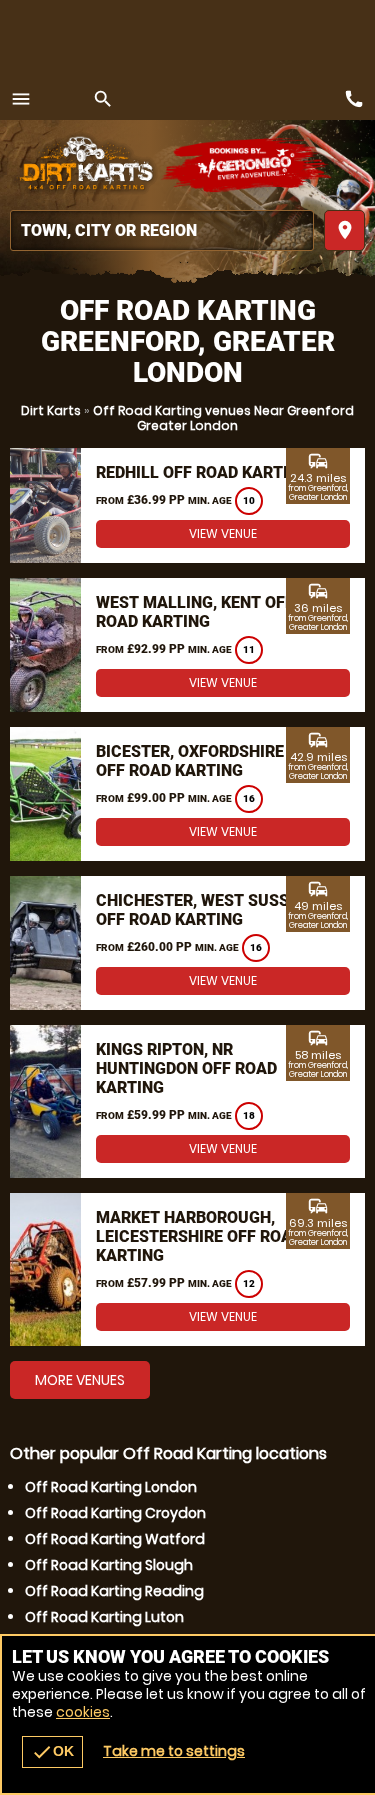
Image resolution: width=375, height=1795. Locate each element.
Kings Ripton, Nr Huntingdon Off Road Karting (186, 1068)
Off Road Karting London (111, 1487)
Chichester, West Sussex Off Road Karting (202, 910)
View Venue (223, 533)
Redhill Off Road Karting (203, 472)
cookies (83, 1712)
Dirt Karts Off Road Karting (85, 165)
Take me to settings (174, 1751)
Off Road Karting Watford (115, 1539)
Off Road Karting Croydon (115, 1513)
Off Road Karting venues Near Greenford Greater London (223, 418)
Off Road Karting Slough (109, 1565)
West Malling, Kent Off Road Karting (195, 612)
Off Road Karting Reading (114, 1591)
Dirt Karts (51, 410)
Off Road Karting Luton (104, 1617)
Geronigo (247, 165)
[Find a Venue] (162, 230)
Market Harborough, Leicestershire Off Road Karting (199, 1236)
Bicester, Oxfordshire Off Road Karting (190, 761)
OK (52, 1752)
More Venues (80, 1380)
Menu (21, 99)
